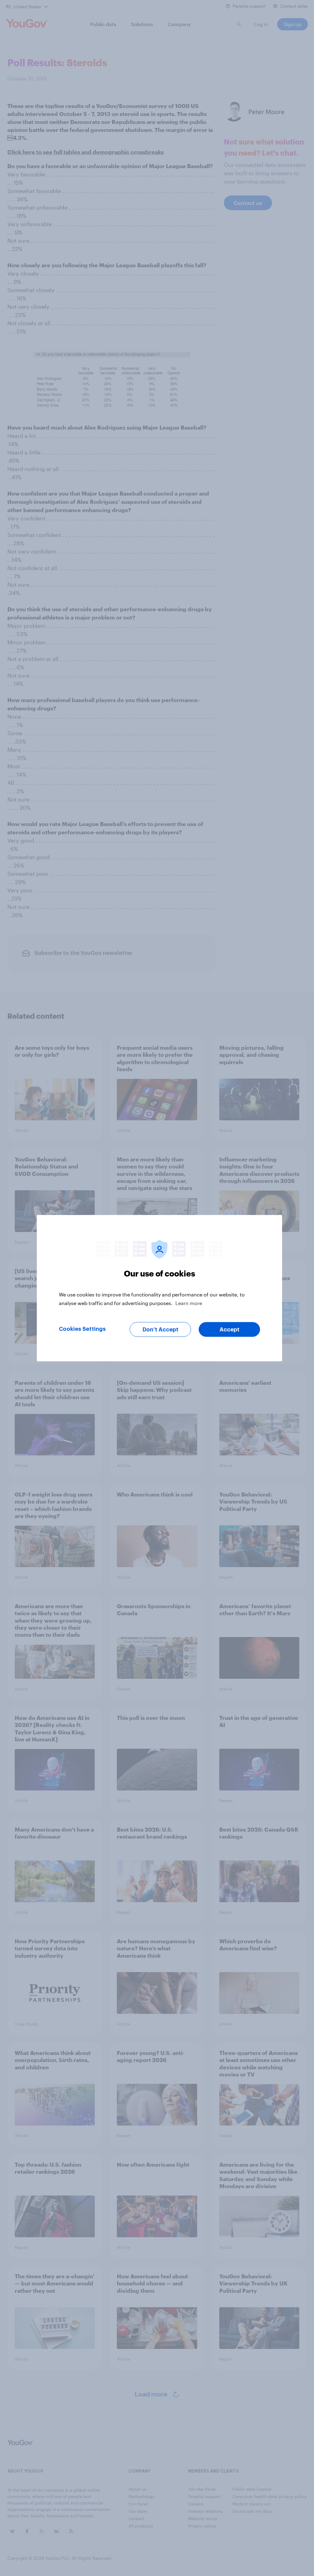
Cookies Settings (82, 1329)
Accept (230, 1329)
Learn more (189, 1303)
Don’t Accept (161, 1329)
